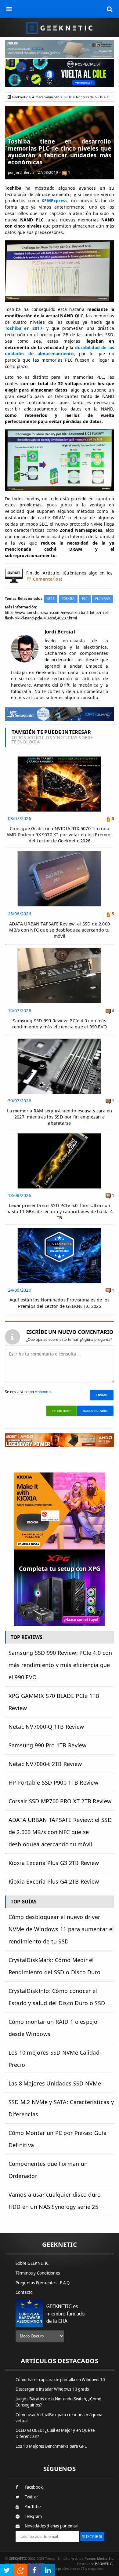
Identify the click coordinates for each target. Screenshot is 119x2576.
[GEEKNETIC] (60, 28)
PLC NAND (103, 599)
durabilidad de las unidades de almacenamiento (60, 351)
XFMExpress (54, 201)
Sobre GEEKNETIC (32, 2263)
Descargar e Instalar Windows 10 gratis (52, 2389)
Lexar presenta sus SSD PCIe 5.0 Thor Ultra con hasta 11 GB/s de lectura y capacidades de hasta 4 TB (60, 1211)
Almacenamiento (46, 97)
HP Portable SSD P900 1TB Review (53, 1782)
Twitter (31, 2497)
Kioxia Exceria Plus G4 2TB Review (54, 1881)
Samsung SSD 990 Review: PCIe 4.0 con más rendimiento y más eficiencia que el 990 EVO (60, 1024)
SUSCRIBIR (92, 2537)
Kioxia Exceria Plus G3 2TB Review (54, 1863)
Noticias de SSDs (89, 97)
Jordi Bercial (25, 172)
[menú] (9, 9)
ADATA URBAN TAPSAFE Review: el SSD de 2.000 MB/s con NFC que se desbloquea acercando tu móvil (60, 930)
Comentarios (47, 579)
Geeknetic (20, 97)
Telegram (33, 2516)
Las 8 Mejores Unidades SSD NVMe (55, 2083)
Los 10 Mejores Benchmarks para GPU (52, 2446)
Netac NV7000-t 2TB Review (45, 1764)
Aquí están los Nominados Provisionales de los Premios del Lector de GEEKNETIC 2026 (60, 1303)
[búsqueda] (110, 9)
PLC (85, 599)
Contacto (24, 2292)
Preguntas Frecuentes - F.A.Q (43, 2283)
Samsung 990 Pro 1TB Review (48, 1745)
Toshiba (68, 599)
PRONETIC (103, 2564)
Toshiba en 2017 (24, 328)
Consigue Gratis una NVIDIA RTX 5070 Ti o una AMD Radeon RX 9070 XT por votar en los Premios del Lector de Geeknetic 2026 (60, 835)
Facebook (34, 2487)
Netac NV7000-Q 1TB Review (46, 1727)
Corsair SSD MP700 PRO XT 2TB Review (60, 1801)
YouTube (33, 2507)
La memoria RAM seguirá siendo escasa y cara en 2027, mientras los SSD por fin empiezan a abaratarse (60, 1117)
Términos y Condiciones (38, 2273)
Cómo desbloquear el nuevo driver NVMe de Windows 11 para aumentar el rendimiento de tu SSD (61, 1929)
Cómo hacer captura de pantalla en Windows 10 (60, 2380)
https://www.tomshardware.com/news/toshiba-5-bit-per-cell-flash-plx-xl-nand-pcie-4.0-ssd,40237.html (58, 615)
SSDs (68, 97)
